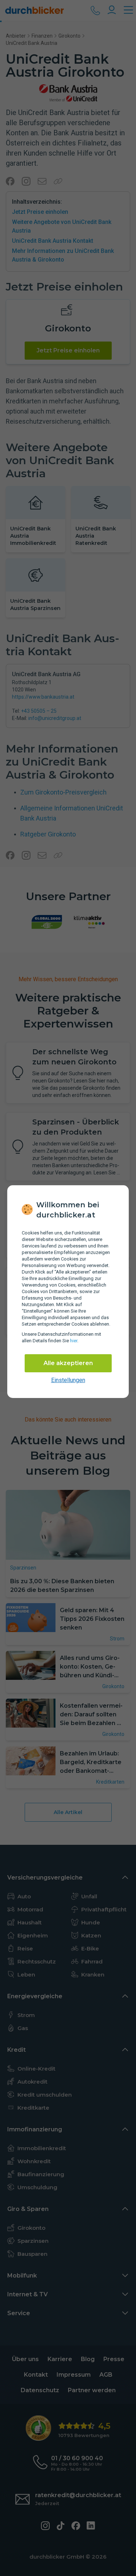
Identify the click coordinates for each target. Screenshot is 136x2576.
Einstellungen (68, 1380)
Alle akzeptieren (68, 1363)
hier (74, 1341)
